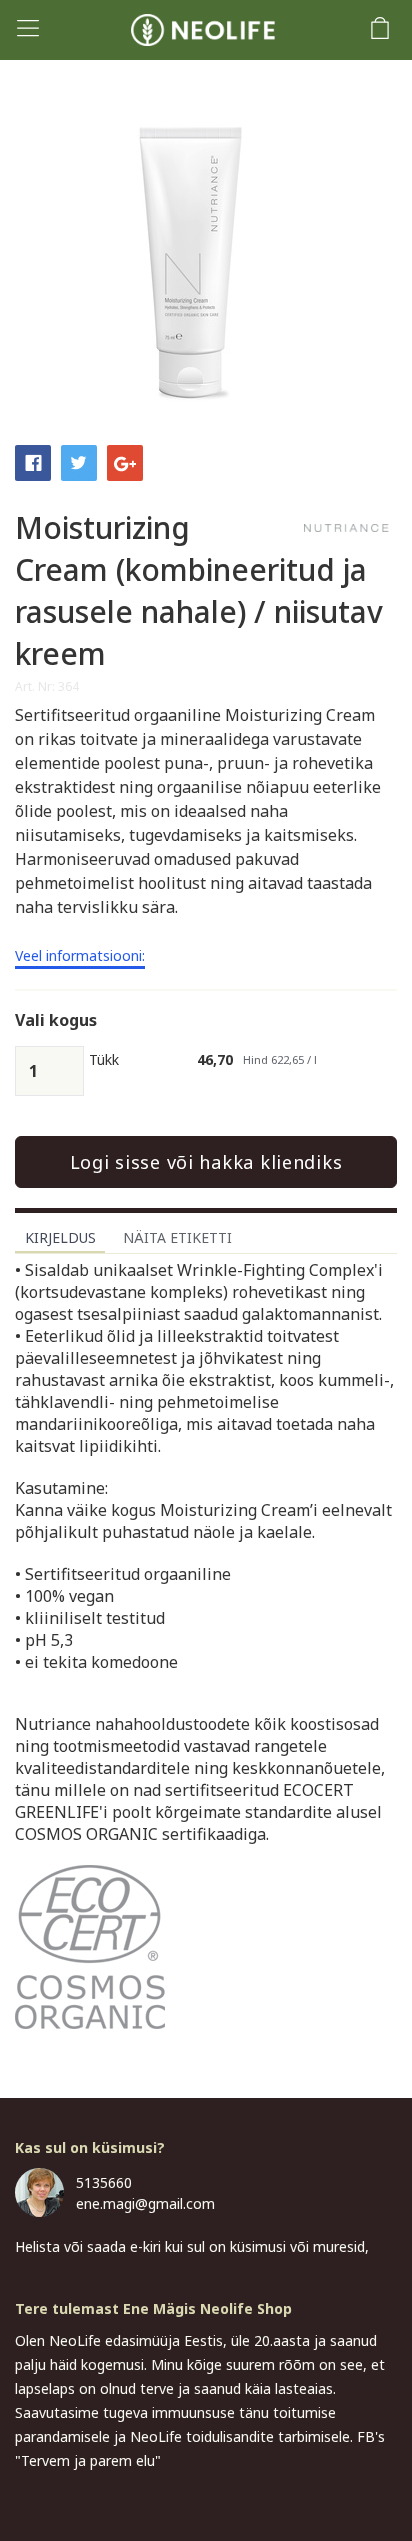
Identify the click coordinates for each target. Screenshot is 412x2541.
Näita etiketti (177, 1237)
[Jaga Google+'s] (125, 461)
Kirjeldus (60, 1237)
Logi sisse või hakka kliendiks (206, 1162)
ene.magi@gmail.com (145, 2203)
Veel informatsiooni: (80, 957)
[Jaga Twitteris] (79, 461)
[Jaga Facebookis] (33, 461)
